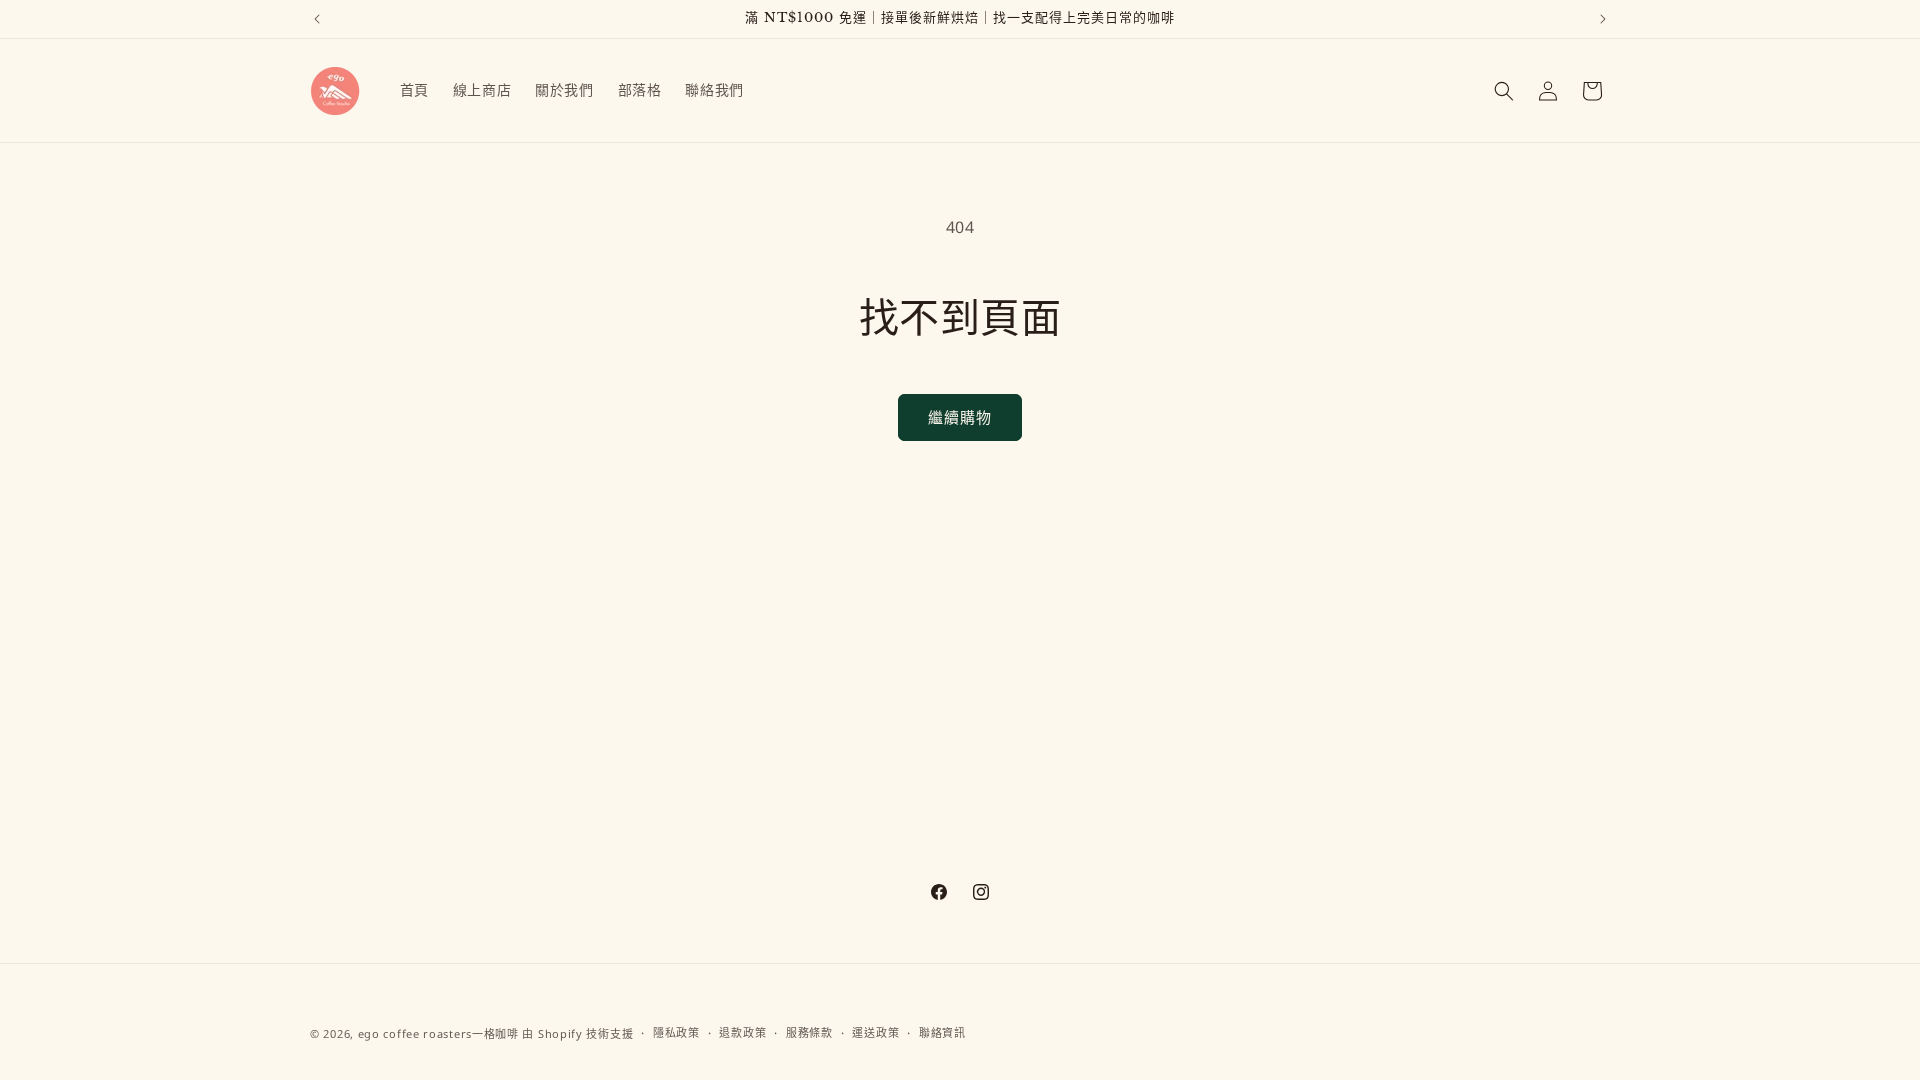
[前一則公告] (317, 19)
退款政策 (742, 1032)
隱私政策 (676, 1032)
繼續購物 (960, 417)
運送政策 (875, 1032)
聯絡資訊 (942, 1032)
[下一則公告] (1603, 19)
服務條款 (809, 1032)
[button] (1504, 91)
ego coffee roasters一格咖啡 (438, 1033)
